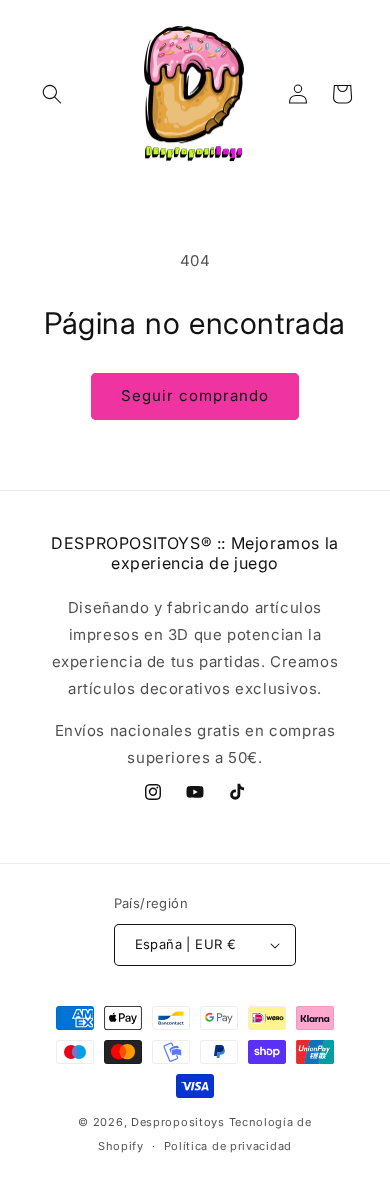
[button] (52, 94)
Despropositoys (178, 1122)
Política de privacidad (228, 1146)
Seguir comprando (195, 395)
